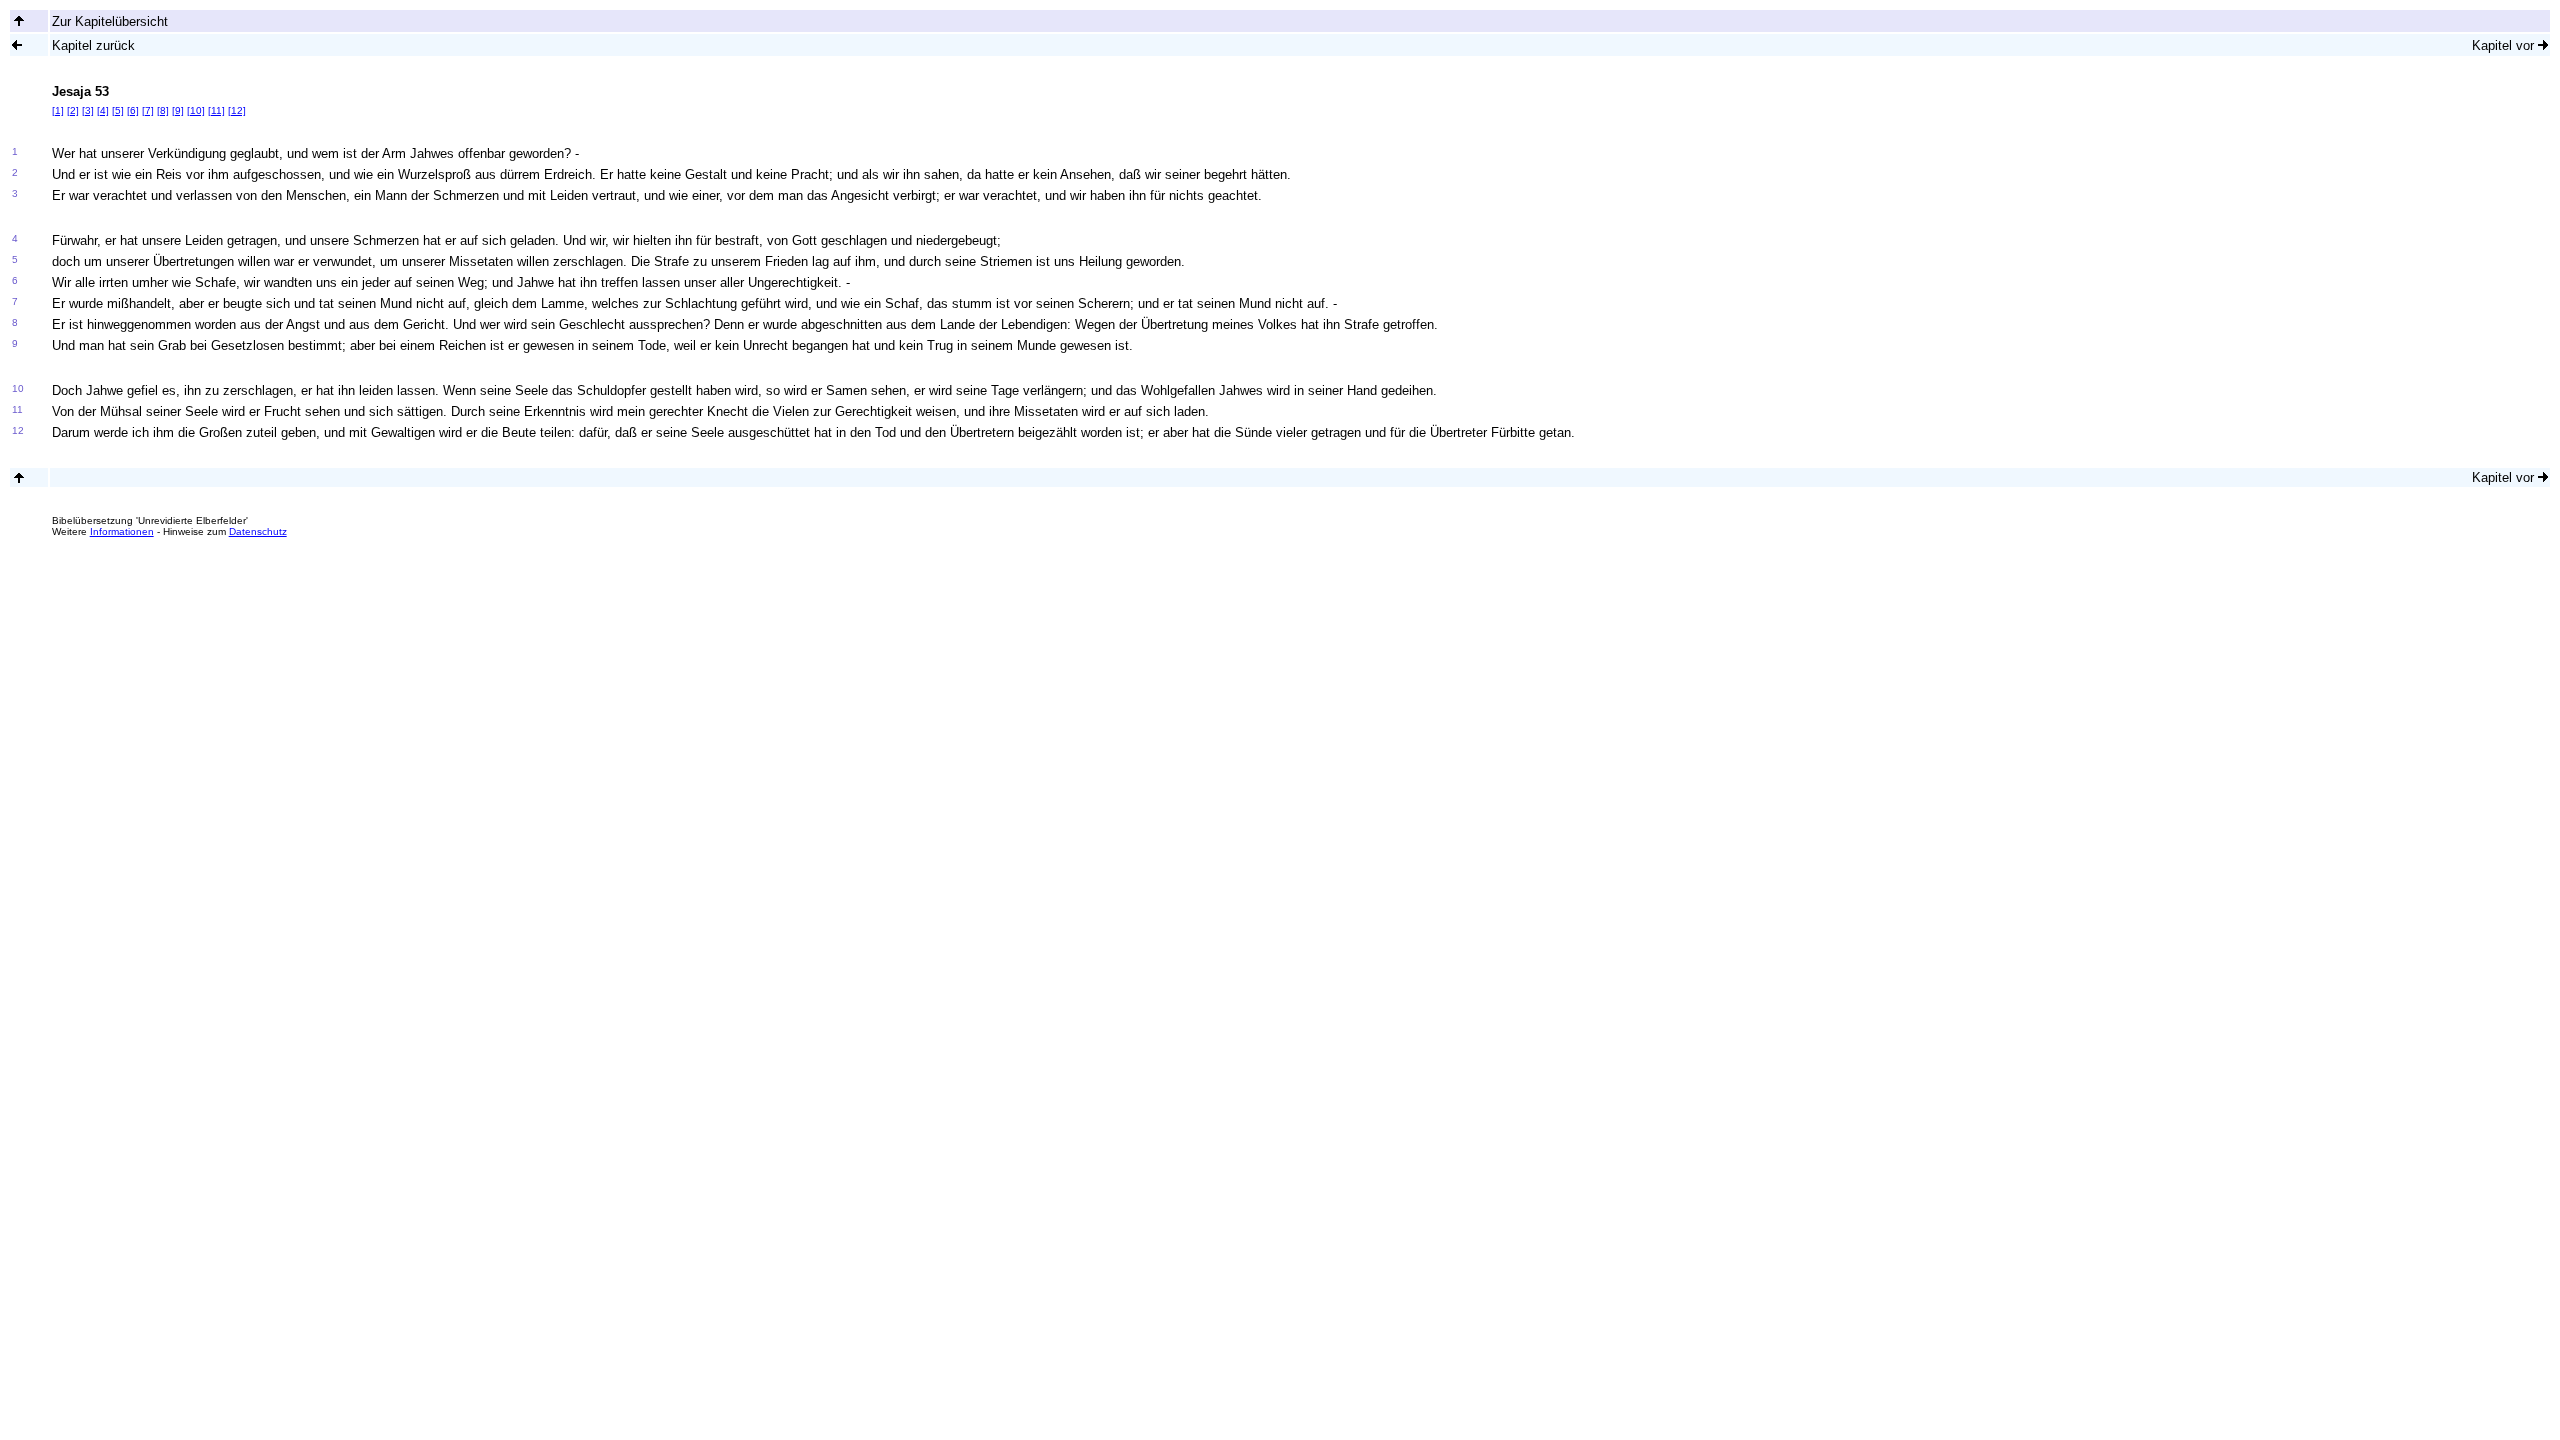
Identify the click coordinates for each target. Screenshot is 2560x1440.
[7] (148, 110)
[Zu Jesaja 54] (2543, 44)
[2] (73, 110)
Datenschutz (258, 531)
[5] (118, 110)
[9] (178, 110)
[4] (103, 110)
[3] (88, 110)
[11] (216, 110)
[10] (196, 110)
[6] (133, 110)
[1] (58, 110)
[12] (237, 110)
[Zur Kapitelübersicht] (19, 20)
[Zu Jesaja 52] (17, 44)
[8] (163, 110)
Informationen (122, 531)
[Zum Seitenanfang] (19, 477)
